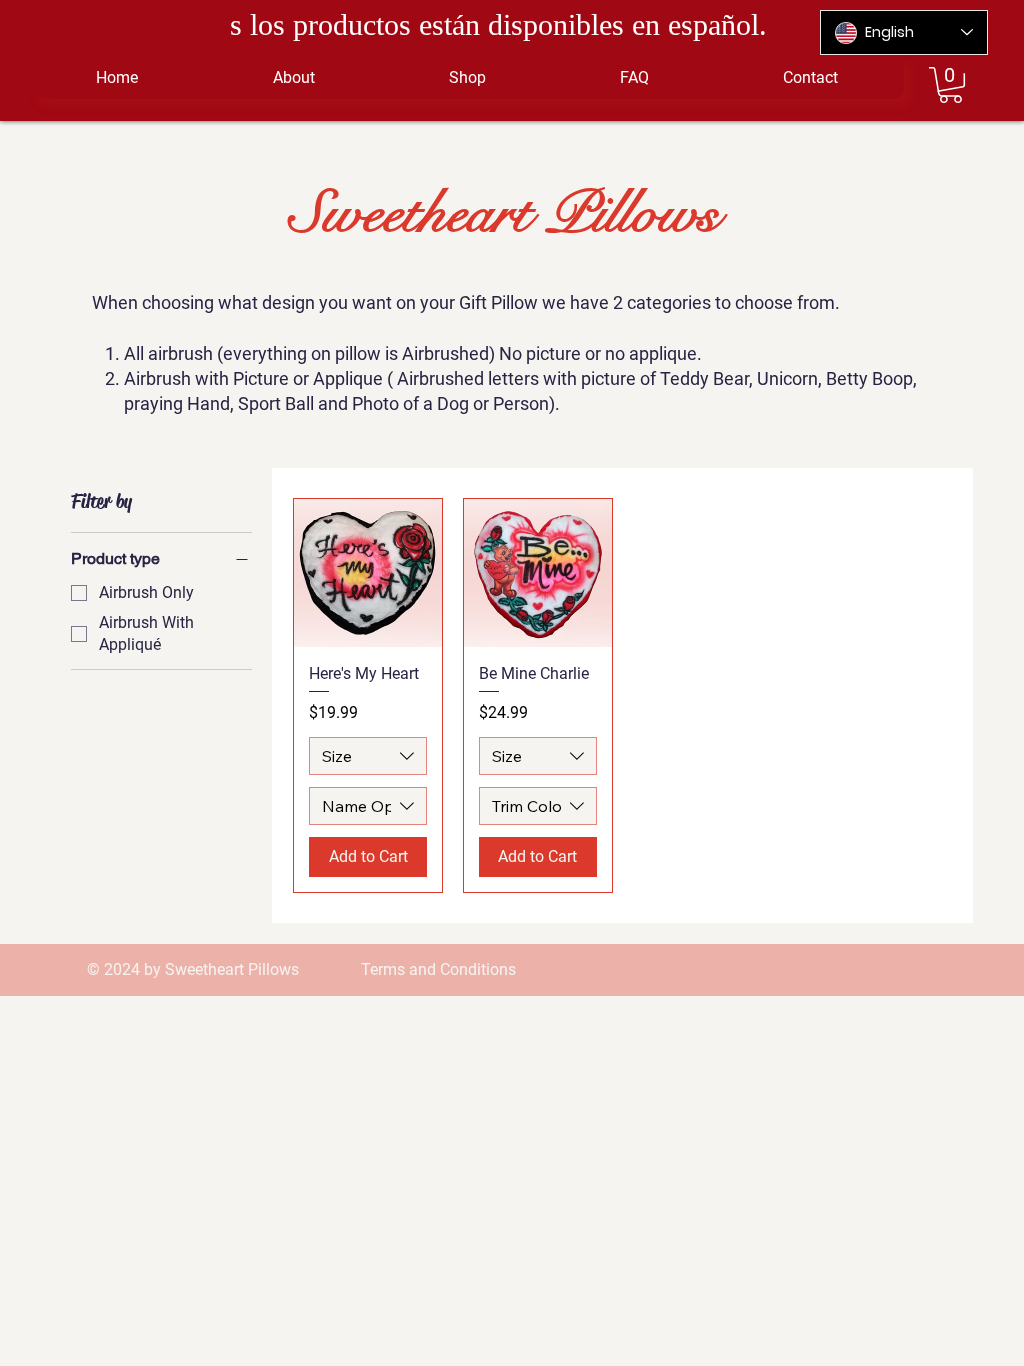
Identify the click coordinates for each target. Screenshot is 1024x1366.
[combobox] (368, 756)
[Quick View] (368, 573)
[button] (950, 85)
